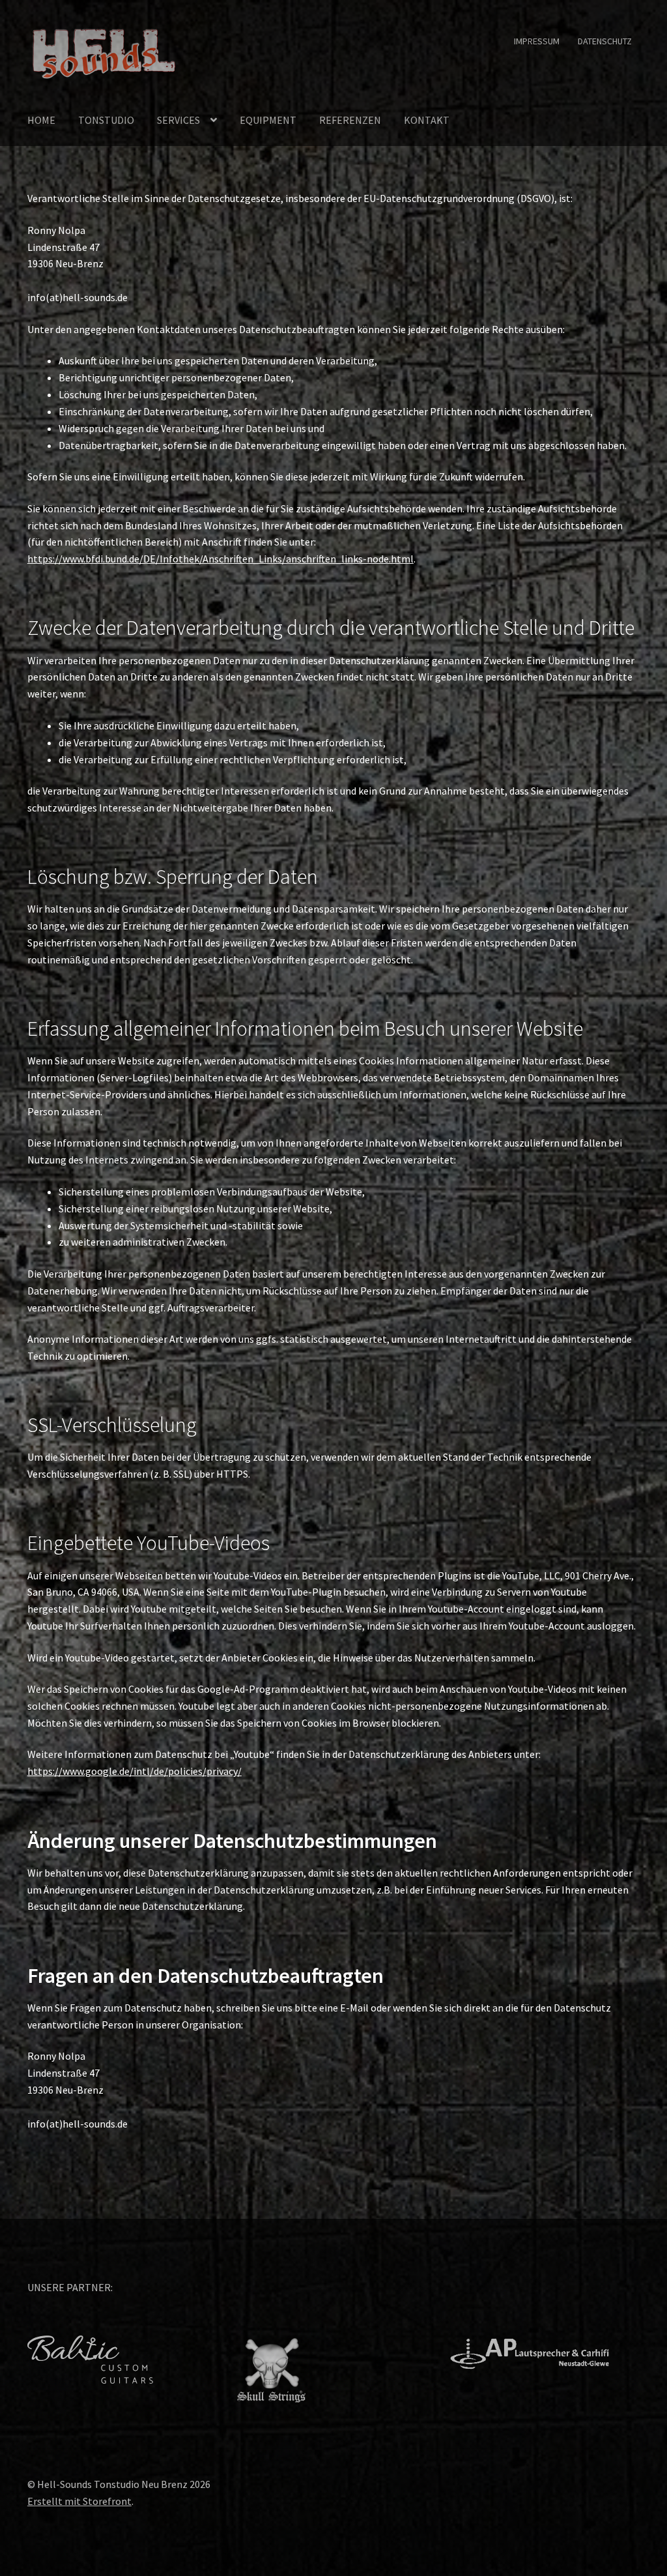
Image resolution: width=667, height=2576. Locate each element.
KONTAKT (427, 120)
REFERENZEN (350, 120)
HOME (41, 120)
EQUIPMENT (268, 120)
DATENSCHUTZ (605, 41)
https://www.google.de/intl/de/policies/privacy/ (135, 1771)
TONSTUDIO (106, 120)
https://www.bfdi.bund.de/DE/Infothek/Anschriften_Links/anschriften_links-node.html (220, 559)
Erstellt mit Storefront (79, 2501)
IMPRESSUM (537, 41)
